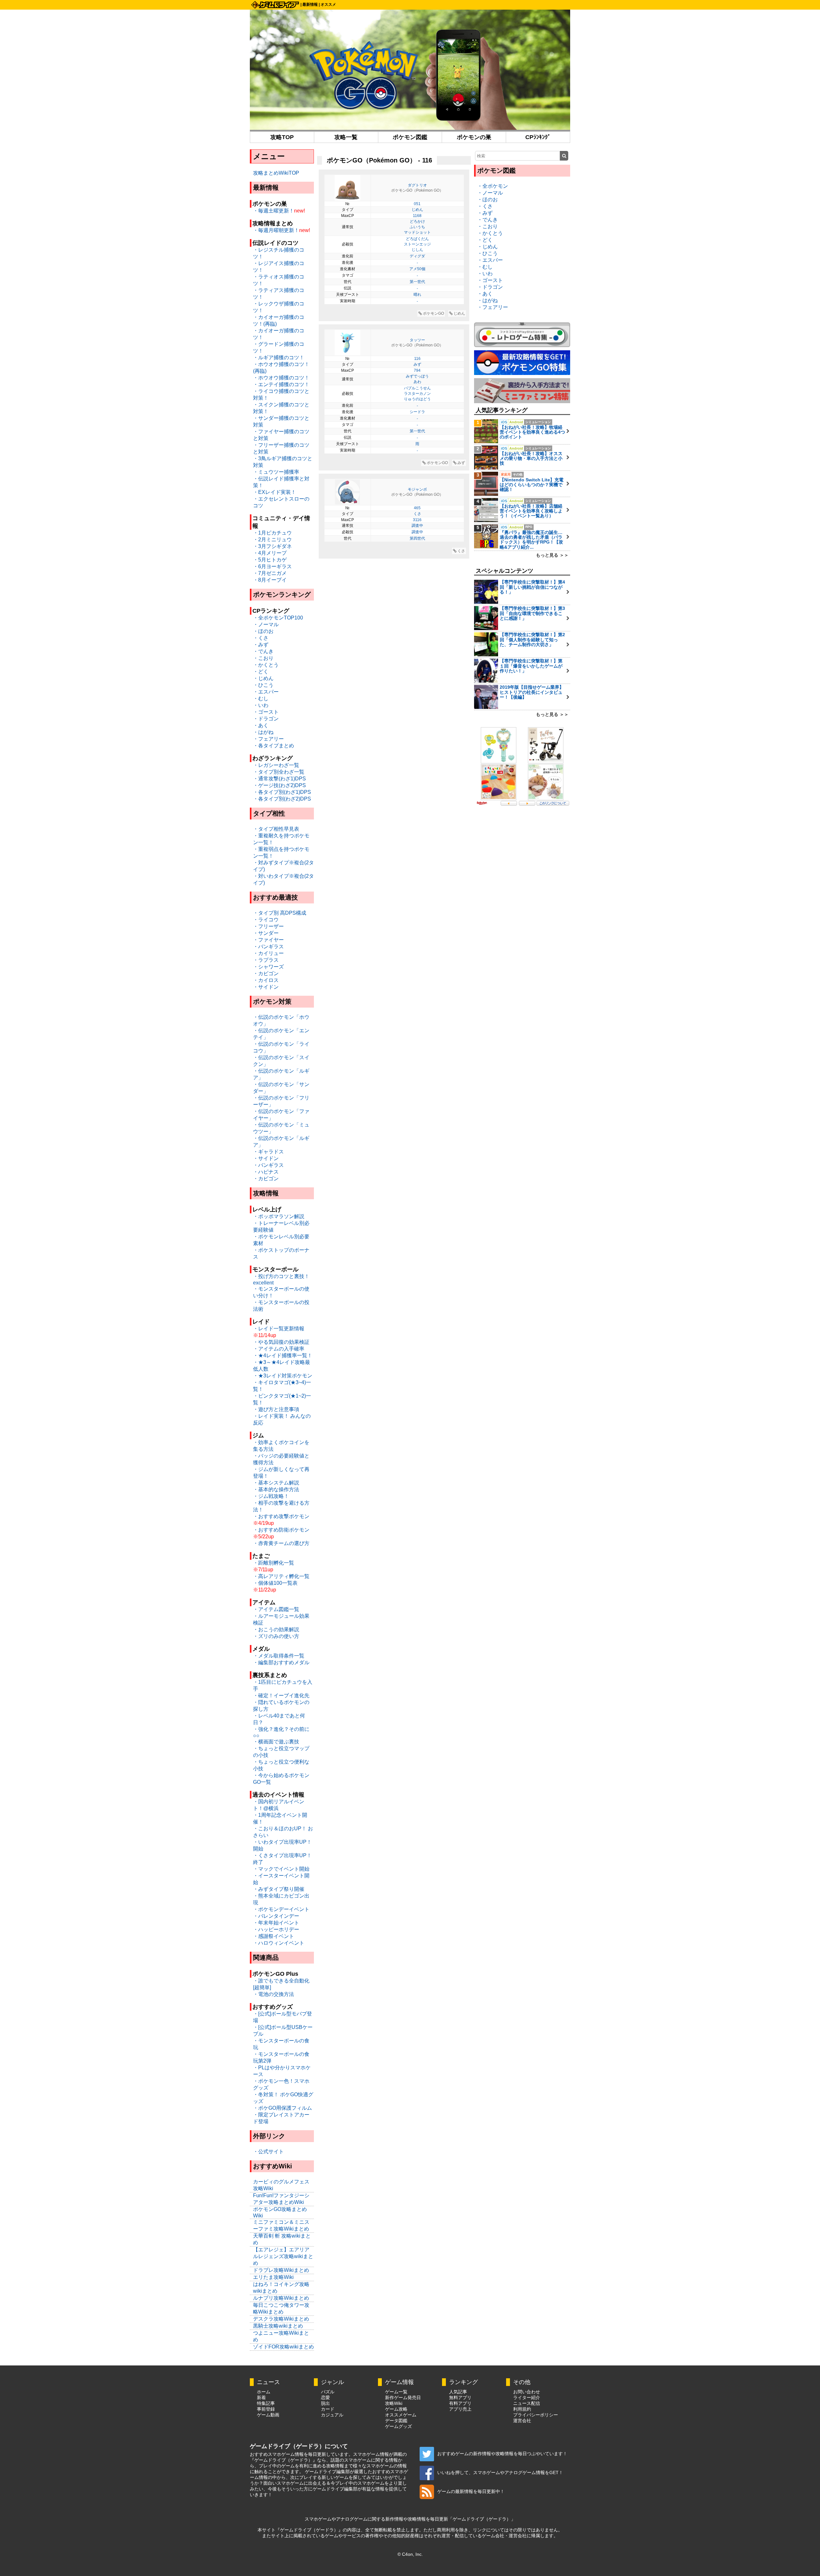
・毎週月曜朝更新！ (276, 230)
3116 (417, 520)
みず (417, 364)
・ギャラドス (268, 1152)
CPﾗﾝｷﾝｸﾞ (538, 137)
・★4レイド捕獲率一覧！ (283, 1355)
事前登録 (266, 2409)
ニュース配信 (527, 2403)
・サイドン (266, 987)
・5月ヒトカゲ (270, 560)
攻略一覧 (346, 137)
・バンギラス (268, 947)
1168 (417, 216)
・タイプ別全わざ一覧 (279, 772)
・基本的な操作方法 (276, 1489)
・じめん (263, 678)
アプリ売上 (460, 2409)
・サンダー (266, 933)
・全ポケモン (493, 186)
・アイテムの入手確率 (279, 1349)
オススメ (328, 4)
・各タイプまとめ (274, 746)
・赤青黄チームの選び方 (281, 1543)
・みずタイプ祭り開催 (279, 1889)
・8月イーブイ (270, 580)
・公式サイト (268, 2152)
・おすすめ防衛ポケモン (281, 1530)
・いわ (261, 705)
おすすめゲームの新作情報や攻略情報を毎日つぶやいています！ (502, 2454)
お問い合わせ (527, 2392)
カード (328, 2409)
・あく (261, 725)
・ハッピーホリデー (276, 1929)
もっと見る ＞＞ (552, 555)
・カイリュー (268, 953)
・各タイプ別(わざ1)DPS (282, 792)
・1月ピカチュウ (272, 533)
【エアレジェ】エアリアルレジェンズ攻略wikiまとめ (283, 2256)
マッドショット (417, 232)
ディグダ (417, 256)
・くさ (261, 638)
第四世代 (417, 538)
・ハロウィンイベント (279, 1943)
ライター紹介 (527, 2397)
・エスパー (266, 692)
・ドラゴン (266, 719)
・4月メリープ (270, 553)
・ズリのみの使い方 (276, 1636)
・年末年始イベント (276, 1923)
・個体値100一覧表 (275, 1583)
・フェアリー (268, 739)
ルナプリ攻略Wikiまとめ (281, 2298)
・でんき (263, 651)
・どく (261, 672)
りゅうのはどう (417, 399)
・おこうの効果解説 (276, 1629)
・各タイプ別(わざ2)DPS (282, 799)
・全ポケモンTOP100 (278, 618)
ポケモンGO (433, 313)
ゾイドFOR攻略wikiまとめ (283, 2347)
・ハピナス (266, 1172)
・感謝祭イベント (274, 1936)
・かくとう (266, 665)
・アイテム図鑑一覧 (276, 1609)
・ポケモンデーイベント (281, 1909)
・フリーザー (268, 926)
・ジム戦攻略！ (271, 1496)
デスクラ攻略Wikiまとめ (281, 2319)
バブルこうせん (417, 388)
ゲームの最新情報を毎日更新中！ (471, 2491)
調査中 (417, 526)
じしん (417, 250)
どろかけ (417, 221)
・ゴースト (266, 712)
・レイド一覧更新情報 (279, 1329)
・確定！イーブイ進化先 (281, 1695)
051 (417, 204)
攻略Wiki (394, 2403)
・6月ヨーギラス (272, 566)
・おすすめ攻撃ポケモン (281, 1516)
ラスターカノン (417, 394)
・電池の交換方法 (274, 1994)
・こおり (263, 658)
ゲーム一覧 (396, 2392)
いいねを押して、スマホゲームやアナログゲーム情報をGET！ (500, 2472)
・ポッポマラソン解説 (279, 1216)
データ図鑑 (396, 2421)
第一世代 (417, 282)
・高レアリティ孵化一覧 (281, 1576)
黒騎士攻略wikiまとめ (278, 2326)
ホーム (264, 2392)
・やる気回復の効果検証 (281, 1342)
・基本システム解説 (276, 1483)
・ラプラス (266, 960)
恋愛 (325, 2397)
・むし (261, 698)
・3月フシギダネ (272, 546)
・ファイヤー (268, 940)
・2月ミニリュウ (272, 540)
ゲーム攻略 (396, 2409)
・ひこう (263, 685)
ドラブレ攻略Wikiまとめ (281, 2270)
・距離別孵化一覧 (274, 1563)
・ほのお (263, 631)
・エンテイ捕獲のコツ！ (281, 384)
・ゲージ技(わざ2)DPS (279, 785)
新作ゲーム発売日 (403, 2397)
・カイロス (266, 980)
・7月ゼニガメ (270, 573)
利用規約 (522, 2409)
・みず (261, 645)
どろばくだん (417, 239)
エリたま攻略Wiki (273, 2277)
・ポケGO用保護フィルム (283, 2108)
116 (417, 359)
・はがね (263, 732)
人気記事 (458, 2392)
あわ (417, 382)
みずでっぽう (417, 376)
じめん (417, 210)
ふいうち (417, 227)
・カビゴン (266, 973)
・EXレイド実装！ (275, 492)
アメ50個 (417, 269)
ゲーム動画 (268, 2415)
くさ (417, 514)
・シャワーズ (268, 967)
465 (417, 508)
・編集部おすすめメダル (281, 1662)
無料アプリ (460, 2397)
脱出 (325, 2403)
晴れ (417, 295)
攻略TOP (282, 137)
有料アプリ (460, 2403)
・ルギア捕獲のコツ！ (279, 357)
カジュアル (332, 2415)
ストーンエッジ (417, 244)
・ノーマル (266, 624)
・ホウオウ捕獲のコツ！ (281, 378)
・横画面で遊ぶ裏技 (276, 1742)
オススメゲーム (401, 2415)
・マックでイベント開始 (281, 1869)
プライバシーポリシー (536, 2415)
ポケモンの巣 (474, 137)
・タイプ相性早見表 (276, 829)
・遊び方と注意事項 (276, 1409)
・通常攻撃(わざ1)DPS (279, 779)
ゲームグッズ (398, 2426)
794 (417, 370)
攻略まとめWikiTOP (276, 173)
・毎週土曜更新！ (274, 211)
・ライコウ (266, 920)
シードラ (417, 412)
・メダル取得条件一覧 (279, 1656)
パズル (328, 2392)
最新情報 (310, 4)
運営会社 (522, 2421)
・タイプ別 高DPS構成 (280, 913)
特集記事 (266, 2403)
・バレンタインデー (276, 1916)
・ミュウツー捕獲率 (276, 472)
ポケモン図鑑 (410, 137)
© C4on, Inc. (410, 2554)
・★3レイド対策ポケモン (283, 1376)
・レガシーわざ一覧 (276, 765)
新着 (261, 2397)
